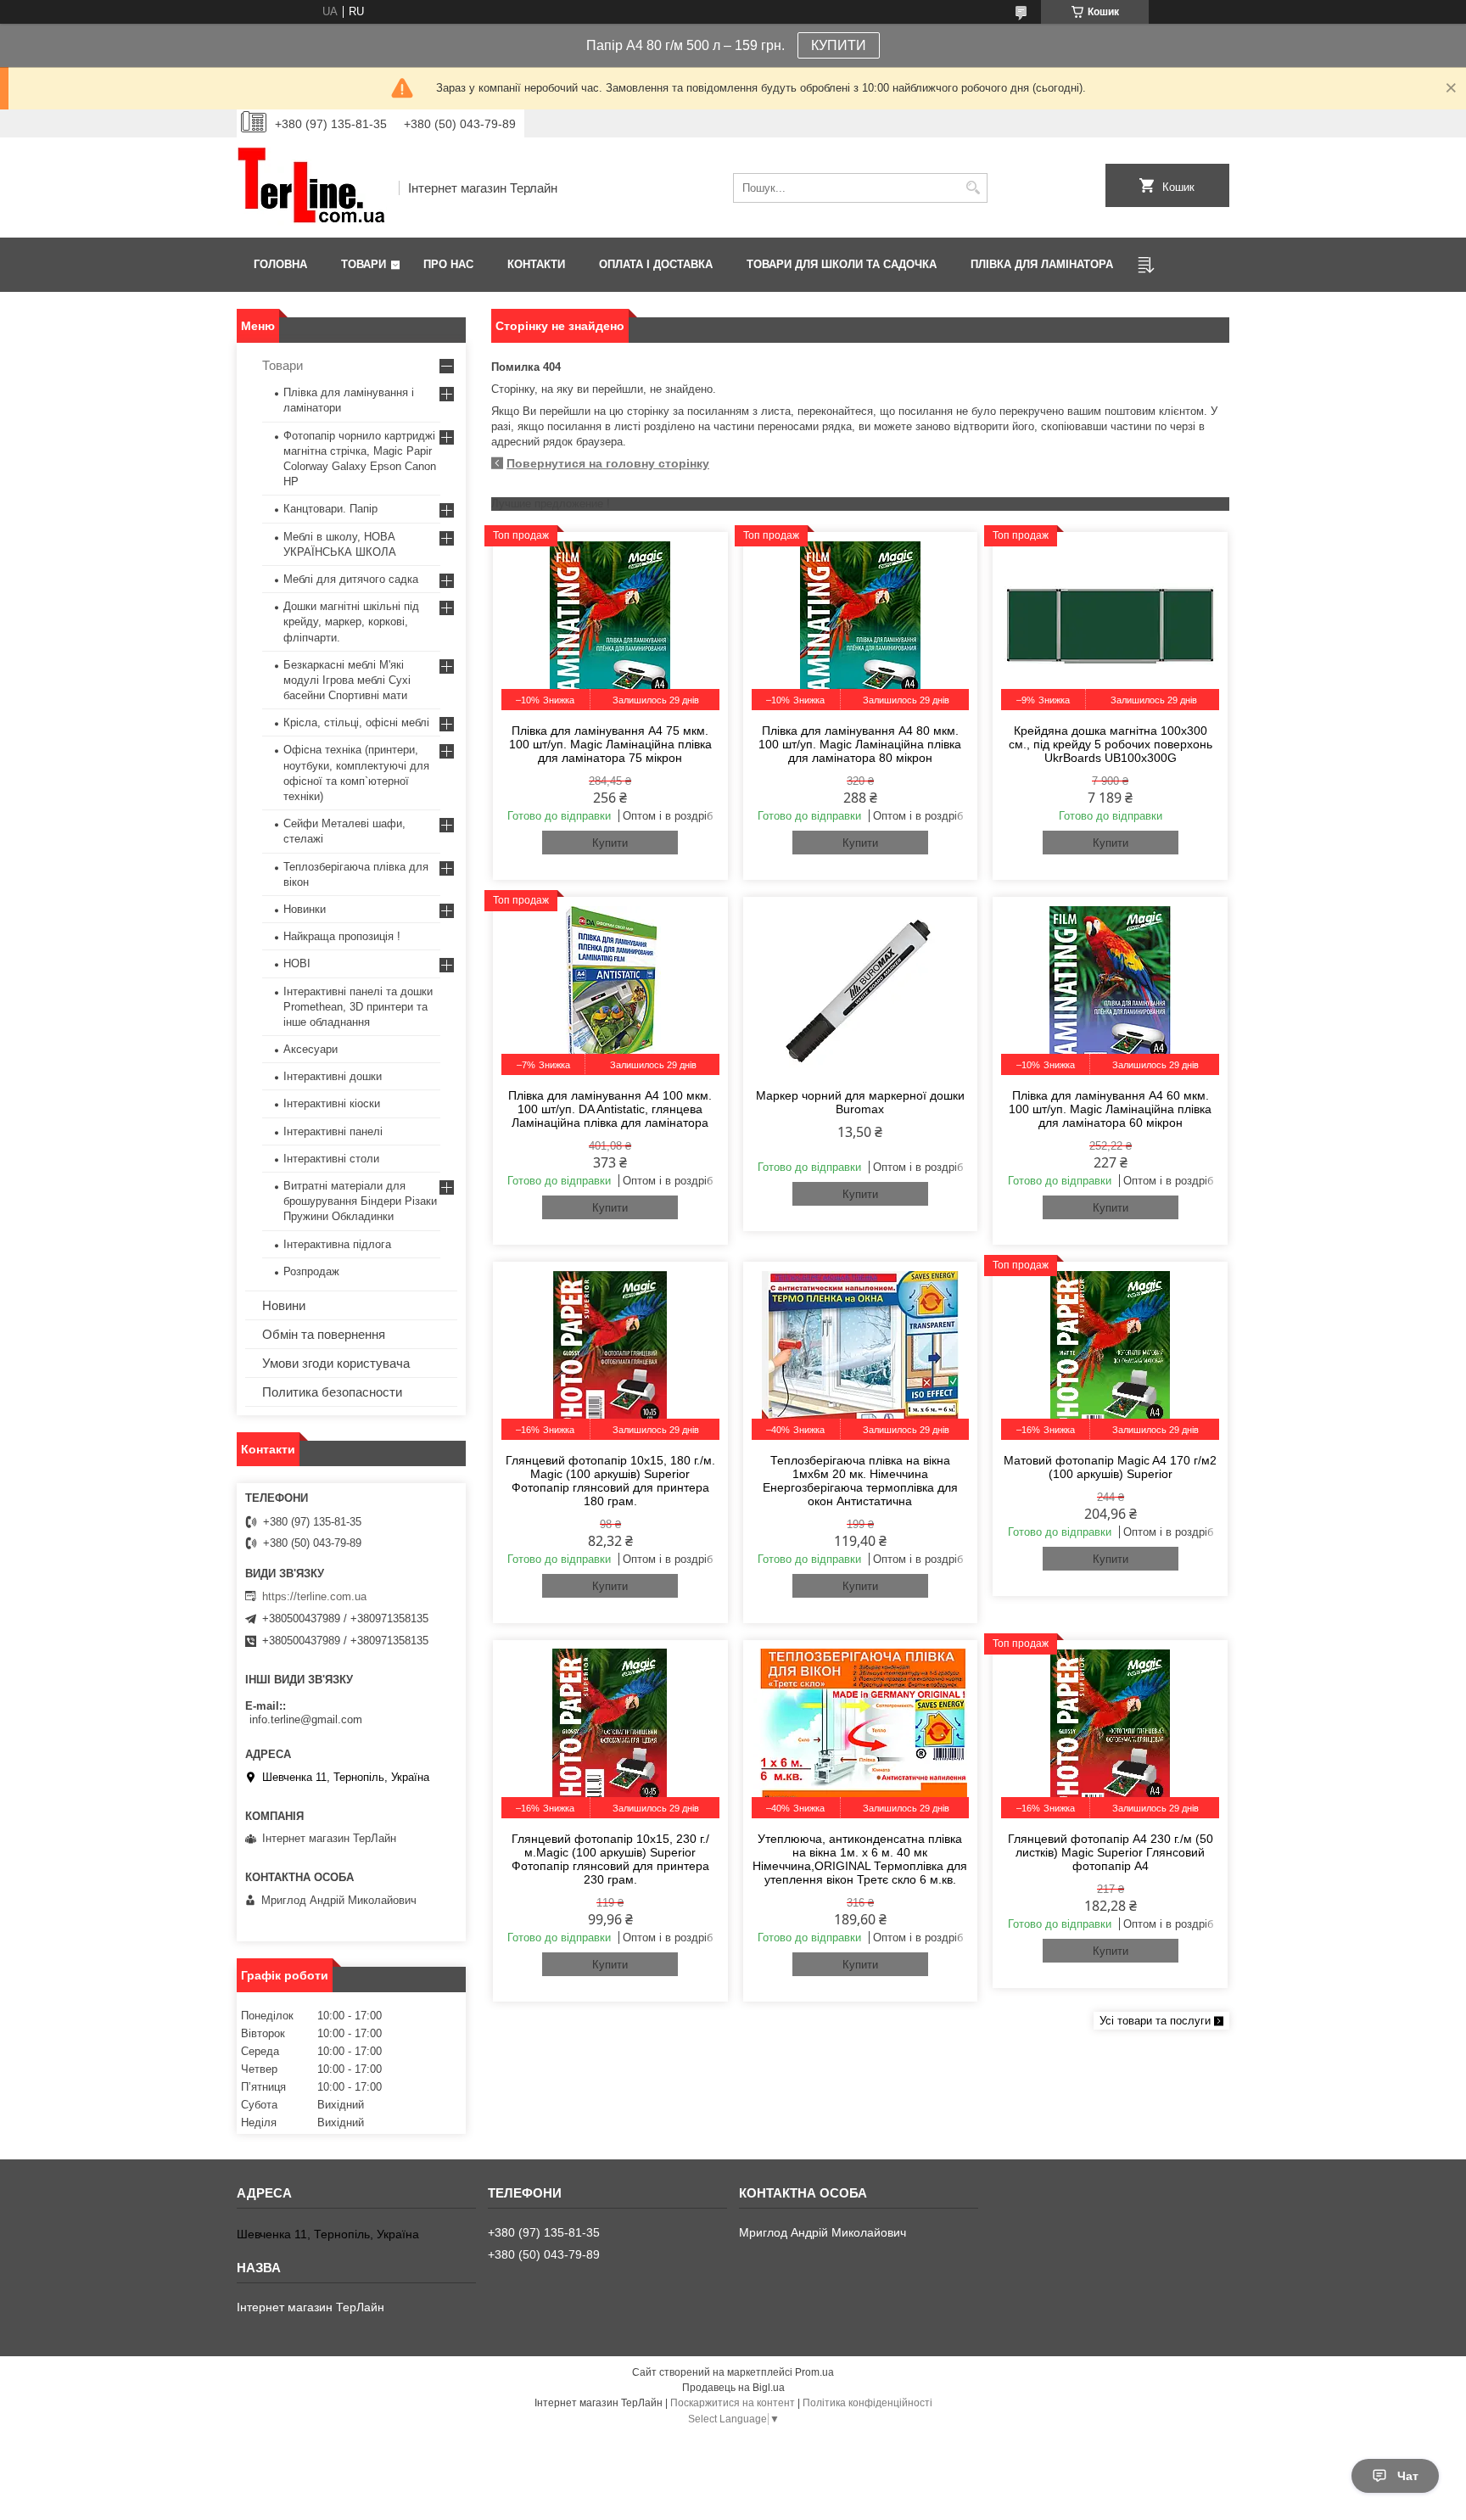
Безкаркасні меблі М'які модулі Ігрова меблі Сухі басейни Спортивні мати (347, 680)
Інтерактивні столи (331, 1159)
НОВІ (297, 963)
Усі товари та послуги (1155, 2021)
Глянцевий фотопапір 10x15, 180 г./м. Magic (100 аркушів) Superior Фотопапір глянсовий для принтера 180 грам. (610, 1481)
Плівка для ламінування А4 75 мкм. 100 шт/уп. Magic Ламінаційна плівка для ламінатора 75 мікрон (610, 744)
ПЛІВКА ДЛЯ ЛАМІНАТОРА (1042, 264)
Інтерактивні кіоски (332, 1103)
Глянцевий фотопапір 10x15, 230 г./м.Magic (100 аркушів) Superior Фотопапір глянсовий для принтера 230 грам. (610, 1859)
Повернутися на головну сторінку (608, 463)
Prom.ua (814, 2372)
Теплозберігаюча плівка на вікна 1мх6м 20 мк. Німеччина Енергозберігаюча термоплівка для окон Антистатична (860, 1481)
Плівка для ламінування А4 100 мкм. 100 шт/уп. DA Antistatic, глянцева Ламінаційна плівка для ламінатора (610, 1109)
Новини (284, 1305)
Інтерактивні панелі (333, 1131)
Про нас (448, 264)
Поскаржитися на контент (733, 2403)
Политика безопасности (332, 1392)
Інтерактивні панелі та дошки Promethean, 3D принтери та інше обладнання (358, 1007)
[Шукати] (973, 188)
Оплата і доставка (656, 264)
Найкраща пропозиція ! (342, 936)
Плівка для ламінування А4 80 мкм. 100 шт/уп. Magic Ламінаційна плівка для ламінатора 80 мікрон (860, 744)
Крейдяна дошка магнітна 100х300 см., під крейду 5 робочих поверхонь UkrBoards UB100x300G (1111, 744)
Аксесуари (311, 1049)
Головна (280, 264)
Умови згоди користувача (336, 1363)
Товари (364, 264)
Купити (610, 843)
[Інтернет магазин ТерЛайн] (312, 188)
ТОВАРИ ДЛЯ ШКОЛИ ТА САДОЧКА (842, 264)
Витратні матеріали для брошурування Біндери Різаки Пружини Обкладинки (360, 1201)
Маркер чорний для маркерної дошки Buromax (860, 1102)
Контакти (536, 264)
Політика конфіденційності (867, 2403)
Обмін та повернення (324, 1334)
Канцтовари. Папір (330, 509)
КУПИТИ (839, 45)
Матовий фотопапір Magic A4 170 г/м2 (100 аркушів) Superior (1110, 1467)
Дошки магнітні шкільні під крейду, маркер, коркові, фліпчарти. (351, 622)
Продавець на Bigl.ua (733, 2388)
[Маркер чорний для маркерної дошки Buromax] (861, 990)
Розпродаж (311, 1271)
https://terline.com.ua (314, 1596)
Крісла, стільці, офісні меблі (356, 722)
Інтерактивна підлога (337, 1244)
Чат (1408, 2476)
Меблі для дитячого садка (351, 579)
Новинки (305, 909)
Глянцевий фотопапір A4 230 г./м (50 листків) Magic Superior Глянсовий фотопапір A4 (1111, 1852)
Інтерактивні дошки (333, 1076)
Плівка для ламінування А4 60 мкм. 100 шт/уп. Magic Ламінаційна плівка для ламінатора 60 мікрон (1110, 1109)
